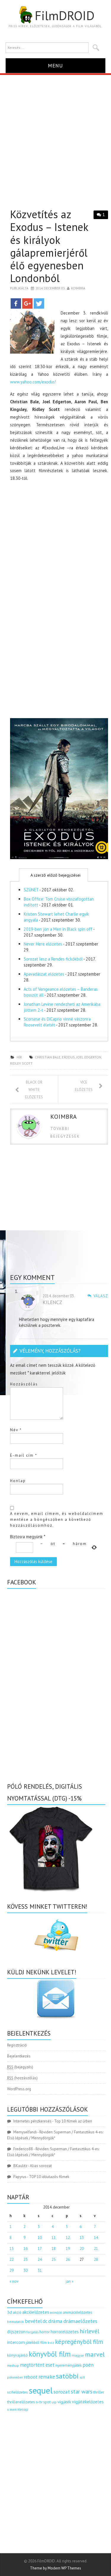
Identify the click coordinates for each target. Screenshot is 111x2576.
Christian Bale (48, 1057)
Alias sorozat (41, 2166)
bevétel (33, 2321)
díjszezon (16, 2331)
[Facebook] (16, 303)
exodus (68, 1057)
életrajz (23, 2410)
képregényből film (79, 2342)
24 (40, 2260)
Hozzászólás (24, 1384)
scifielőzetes (17, 2392)
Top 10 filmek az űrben (73, 2121)
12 (68, 2238)
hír (19, 1057)
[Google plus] (27, 303)
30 (25, 2270)
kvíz (51, 2343)
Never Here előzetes (43, 944)
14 (96, 2238)
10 (40, 2238)
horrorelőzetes (65, 2332)
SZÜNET (31, 890)
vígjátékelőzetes (88, 2402)
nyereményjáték (69, 2365)
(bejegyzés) (20, 2067)
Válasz (101, 1296)
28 (96, 2260)
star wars (82, 2392)
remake (47, 2377)
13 (82, 2238)
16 (25, 2249)
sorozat (62, 2392)
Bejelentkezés (19, 2056)
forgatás (32, 2332)
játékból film (36, 2343)
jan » (70, 2281)
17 (40, 2249)
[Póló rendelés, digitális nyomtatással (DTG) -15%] (52, 1848)
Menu (55, 65)
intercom (16, 2342)
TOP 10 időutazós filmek (49, 2177)
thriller (99, 2392)
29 (12, 2270)
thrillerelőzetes (21, 2402)
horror (45, 2332)
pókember (15, 2377)
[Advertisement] (55, 133)
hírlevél (89, 2331)
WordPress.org (19, 2089)
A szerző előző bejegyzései (55, 875)
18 (54, 2249)
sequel (41, 2390)
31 (40, 2270)
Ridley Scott (21, 1063)
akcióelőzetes (36, 2312)
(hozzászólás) (22, 2078)
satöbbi (67, 2376)
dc (45, 2321)
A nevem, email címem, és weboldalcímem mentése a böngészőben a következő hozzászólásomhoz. (57, 1519)
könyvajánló (17, 2355)
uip (54, 2402)
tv (37, 2402)
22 (12, 2260)
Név (16, 1430)
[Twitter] (39, 303)
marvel (95, 2354)
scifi (82, 2377)
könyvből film (50, 2354)
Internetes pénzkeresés (32, 2121)
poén (88, 2365)
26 (68, 2260)
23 (25, 2260)
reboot (31, 2377)
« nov (14, 2281)
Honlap (18, 1481)
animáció (56, 2313)
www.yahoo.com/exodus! (33, 382)
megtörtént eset (37, 2365)
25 (54, 2260)
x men (12, 2409)
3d (9, 2312)
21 (96, 2249)
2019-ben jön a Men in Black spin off (58, 929)
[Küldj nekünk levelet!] (56, 1999)
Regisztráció (17, 2045)
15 (12, 2249)
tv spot (45, 2402)
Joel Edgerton (89, 1057)
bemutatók (16, 2322)
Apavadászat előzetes (44, 974)
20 (82, 2249)
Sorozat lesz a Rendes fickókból (53, 959)
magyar (78, 2355)
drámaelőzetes (80, 2321)
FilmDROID (65, 15)
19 (68, 2249)
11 (54, 2238)
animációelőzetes (78, 2312)
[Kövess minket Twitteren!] (56, 1935)
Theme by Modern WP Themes (55, 2568)
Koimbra (78, 288)
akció (17, 2312)
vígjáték (64, 2402)
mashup (13, 2365)
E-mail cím (24, 1455)
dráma (55, 2321)
